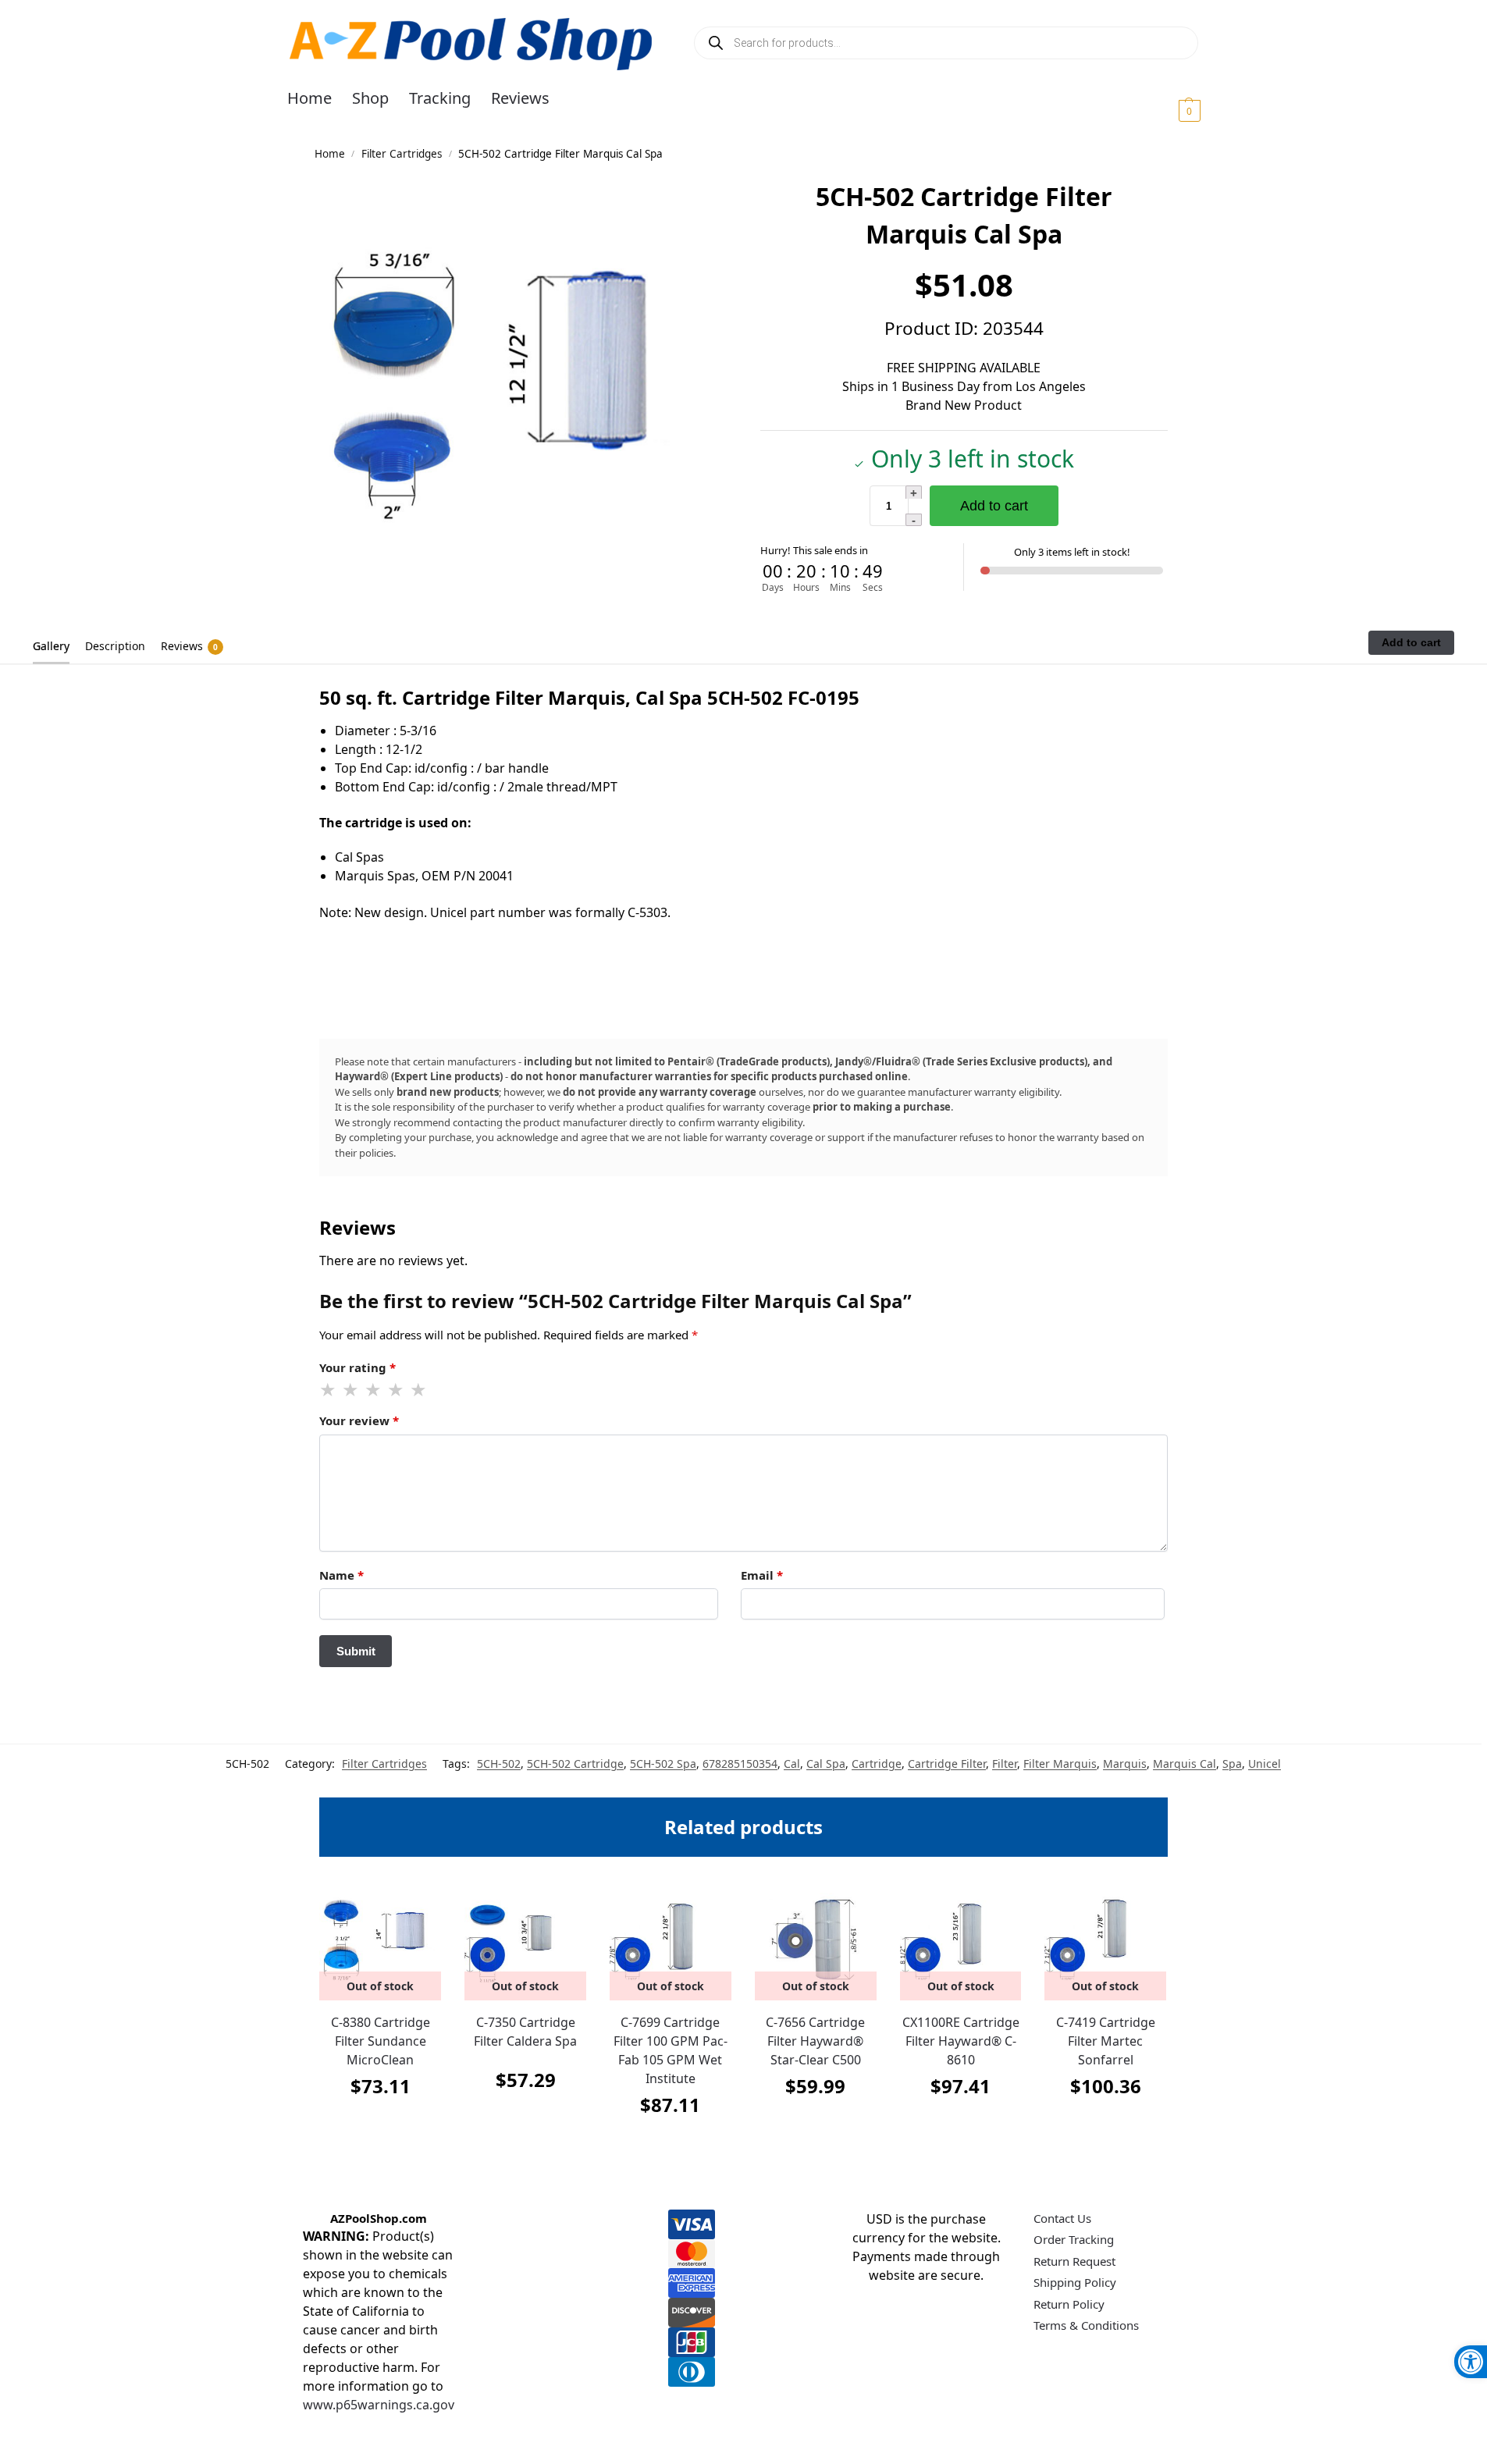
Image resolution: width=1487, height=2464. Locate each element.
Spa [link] (1232, 1764)
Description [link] (115, 646)
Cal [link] (792, 1764)
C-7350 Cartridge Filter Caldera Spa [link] (525, 2032)
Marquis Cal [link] (1185, 1764)
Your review (359, 1420)
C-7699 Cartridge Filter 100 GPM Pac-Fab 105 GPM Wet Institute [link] (671, 2050)
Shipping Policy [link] (1075, 2282)
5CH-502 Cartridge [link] (575, 1764)
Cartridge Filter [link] (947, 1764)
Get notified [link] (381, 2125)
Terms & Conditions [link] (1086, 2325)
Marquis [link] (1125, 1764)
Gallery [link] (51, 646)
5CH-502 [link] (499, 1764)
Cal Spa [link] (826, 1764)
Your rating (358, 1367)
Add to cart (994, 506)
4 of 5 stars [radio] (397, 1390)
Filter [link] (1005, 1764)
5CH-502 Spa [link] (663, 1764)
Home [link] (330, 154)
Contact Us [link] (1062, 2218)
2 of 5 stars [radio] (351, 1390)
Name (342, 1575)
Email (762, 1575)
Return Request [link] (1074, 2261)
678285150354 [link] (740, 1764)
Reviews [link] (189, 646)
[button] (1170, 110)
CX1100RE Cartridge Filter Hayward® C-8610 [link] (961, 2041)
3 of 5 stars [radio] (374, 1390)
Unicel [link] (1265, 1764)
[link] (1471, 2362)
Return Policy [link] (1069, 2304)
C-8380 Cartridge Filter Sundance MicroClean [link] (381, 2041)
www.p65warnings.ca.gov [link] (379, 2405)
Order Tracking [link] (1074, 2239)
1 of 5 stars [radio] (329, 1390)
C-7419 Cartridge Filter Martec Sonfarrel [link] (1106, 2041)
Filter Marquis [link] (1060, 1764)
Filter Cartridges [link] (402, 154)
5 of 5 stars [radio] (419, 1390)
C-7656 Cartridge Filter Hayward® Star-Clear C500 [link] (815, 2041)
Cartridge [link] (877, 1764)
